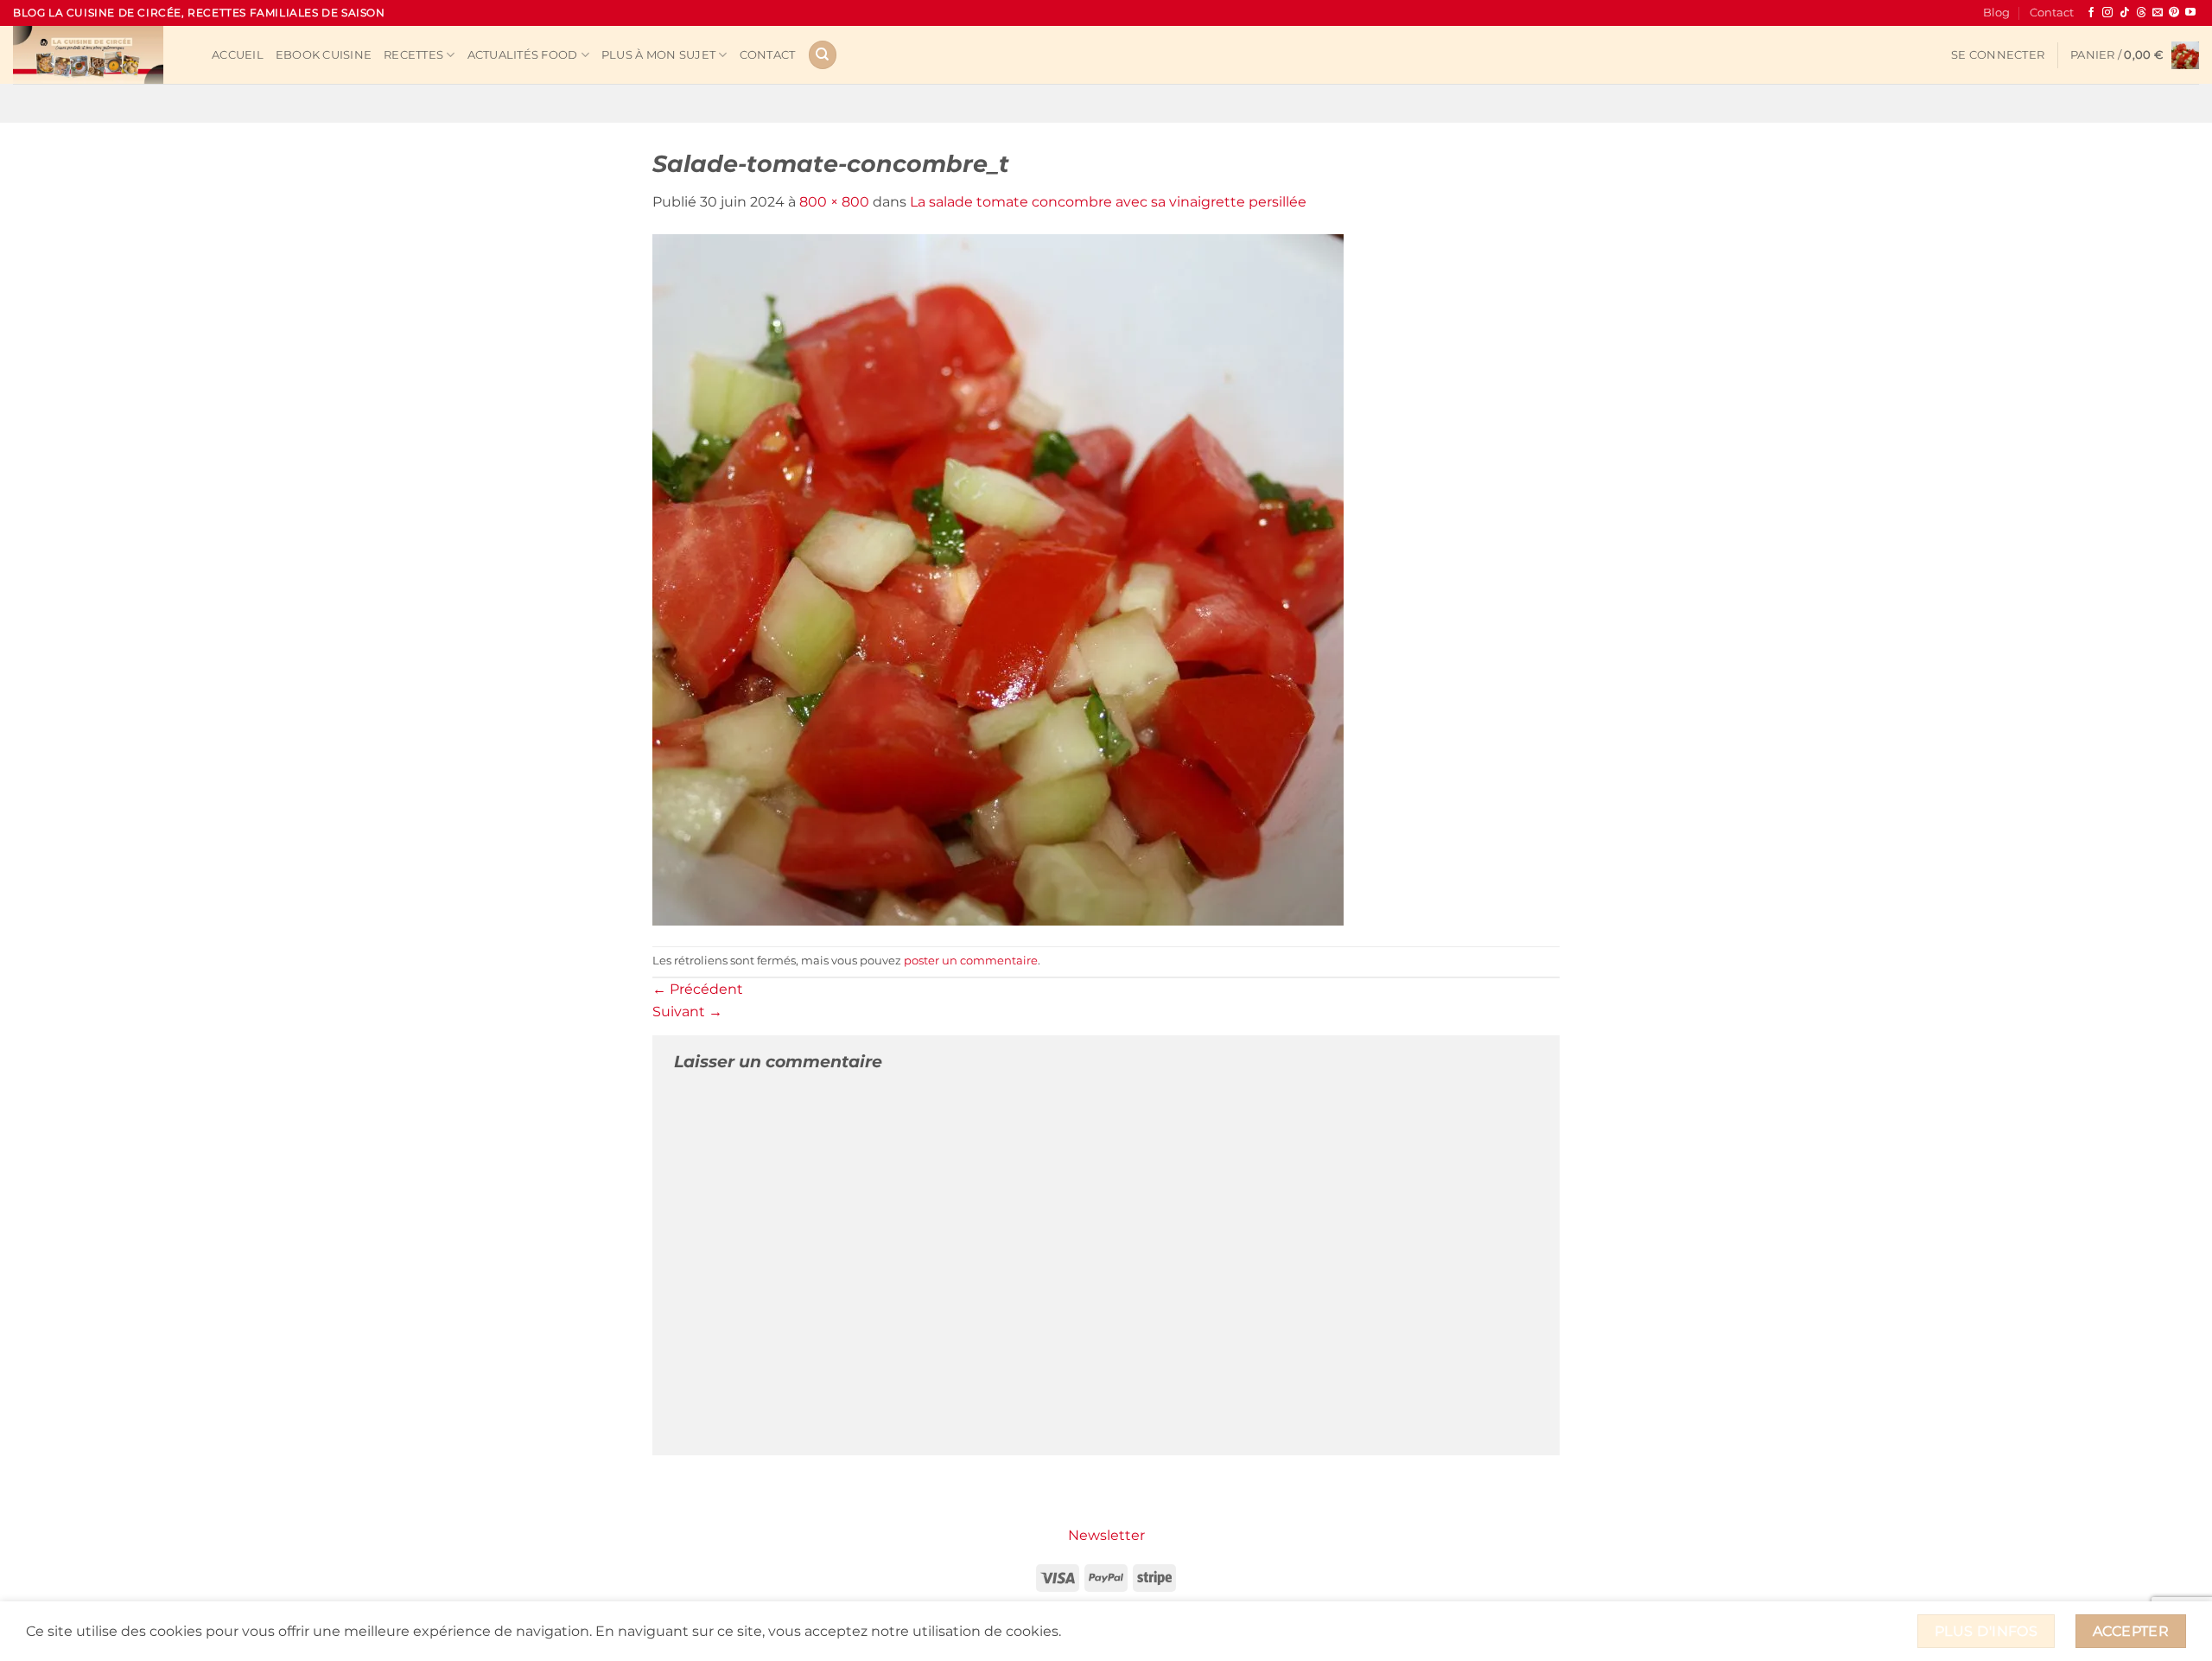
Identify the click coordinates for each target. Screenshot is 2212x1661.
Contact (2052, 13)
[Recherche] (823, 55)
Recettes (413, 55)
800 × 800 (834, 202)
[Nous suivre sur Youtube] (2190, 13)
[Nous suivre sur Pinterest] (2174, 13)
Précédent (698, 989)
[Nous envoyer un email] (2158, 13)
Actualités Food (523, 55)
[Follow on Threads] (2141, 13)
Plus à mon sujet (658, 55)
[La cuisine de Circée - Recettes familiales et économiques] (99, 55)
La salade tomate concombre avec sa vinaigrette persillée (1108, 202)
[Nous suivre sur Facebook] (2091, 13)
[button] (1998, 55)
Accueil (238, 55)
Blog (1996, 13)
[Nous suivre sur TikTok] (2125, 13)
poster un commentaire (971, 961)
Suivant (687, 1012)
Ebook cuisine (324, 55)
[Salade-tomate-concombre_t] (998, 579)
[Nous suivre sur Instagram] (2107, 13)
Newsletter (1106, 1535)
